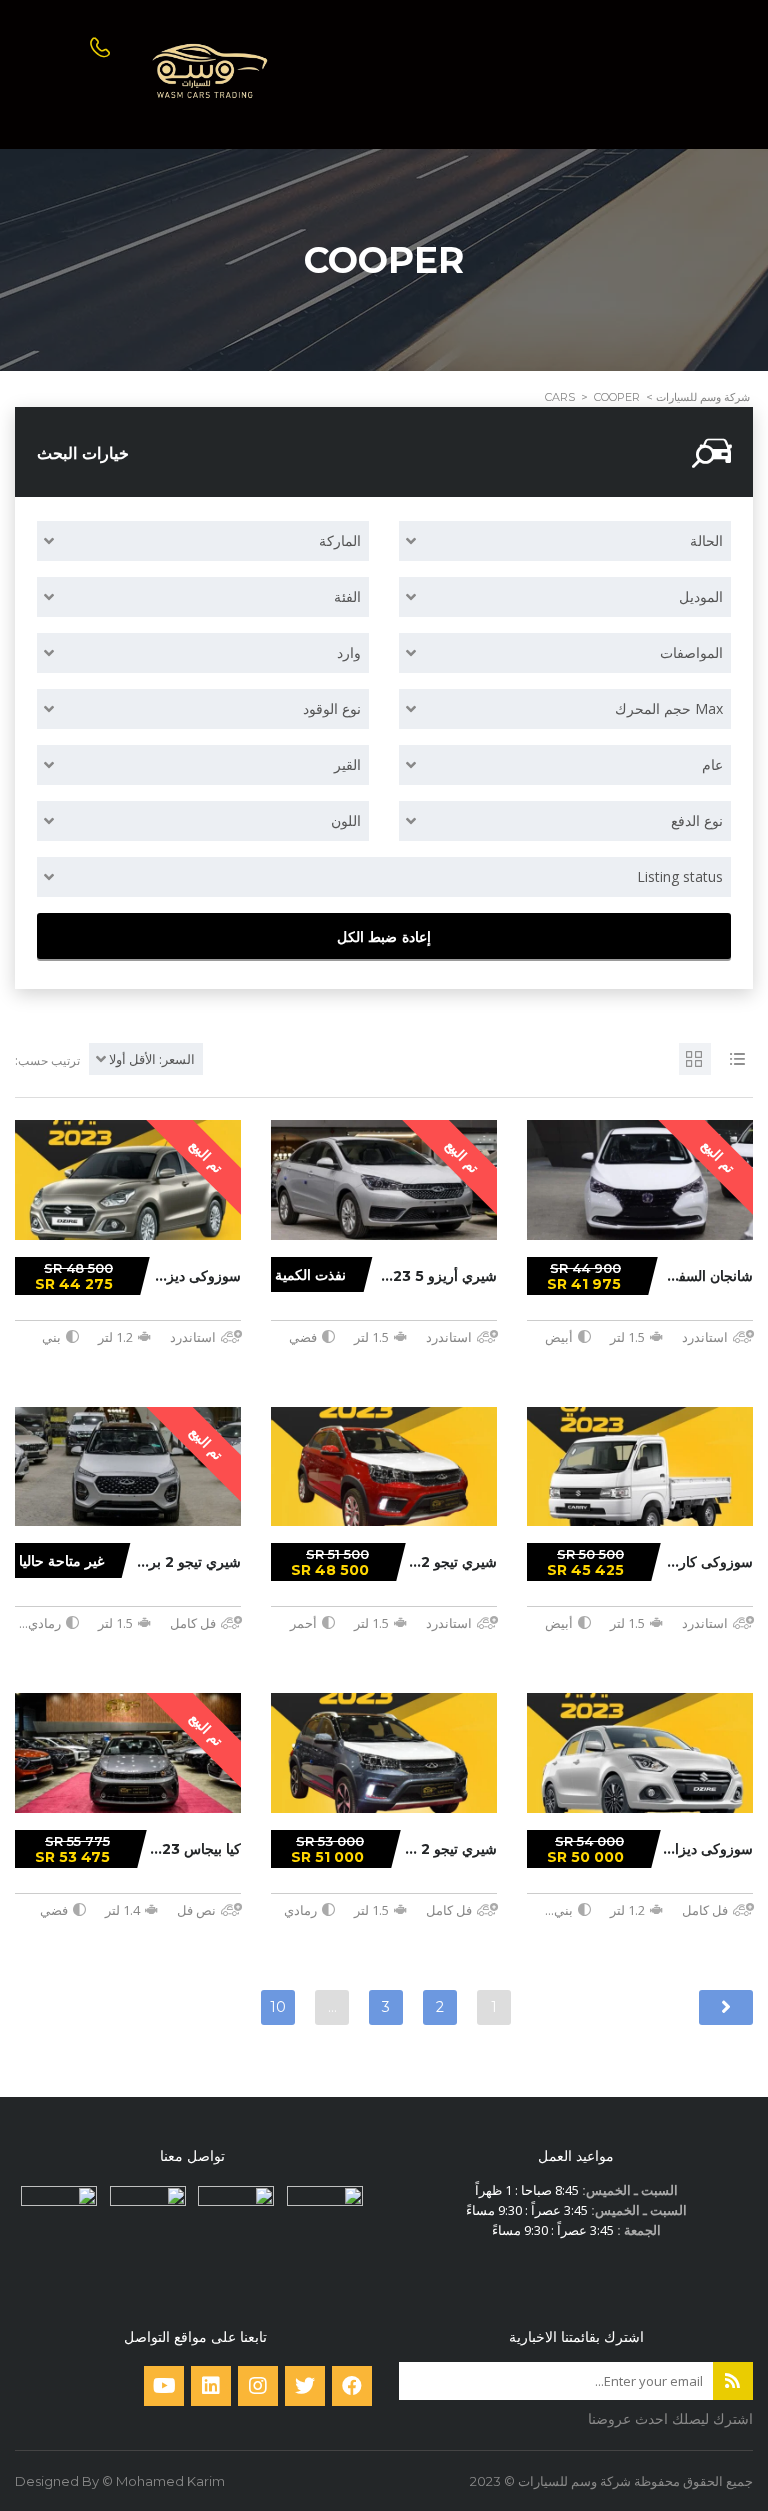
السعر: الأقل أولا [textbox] (152, 1059)
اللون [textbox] (346, 820)
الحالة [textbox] (706, 540)
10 (278, 2007)
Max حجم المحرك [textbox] (669, 708)
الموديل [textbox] (701, 596)
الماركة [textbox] (340, 540)
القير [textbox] (347, 764)
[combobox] (565, 541)
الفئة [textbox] (347, 596)
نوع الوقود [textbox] (332, 708)
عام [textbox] (712, 764)
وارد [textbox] (349, 652)
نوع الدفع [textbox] (697, 820)
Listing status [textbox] (680, 876)
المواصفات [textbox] (691, 652)
